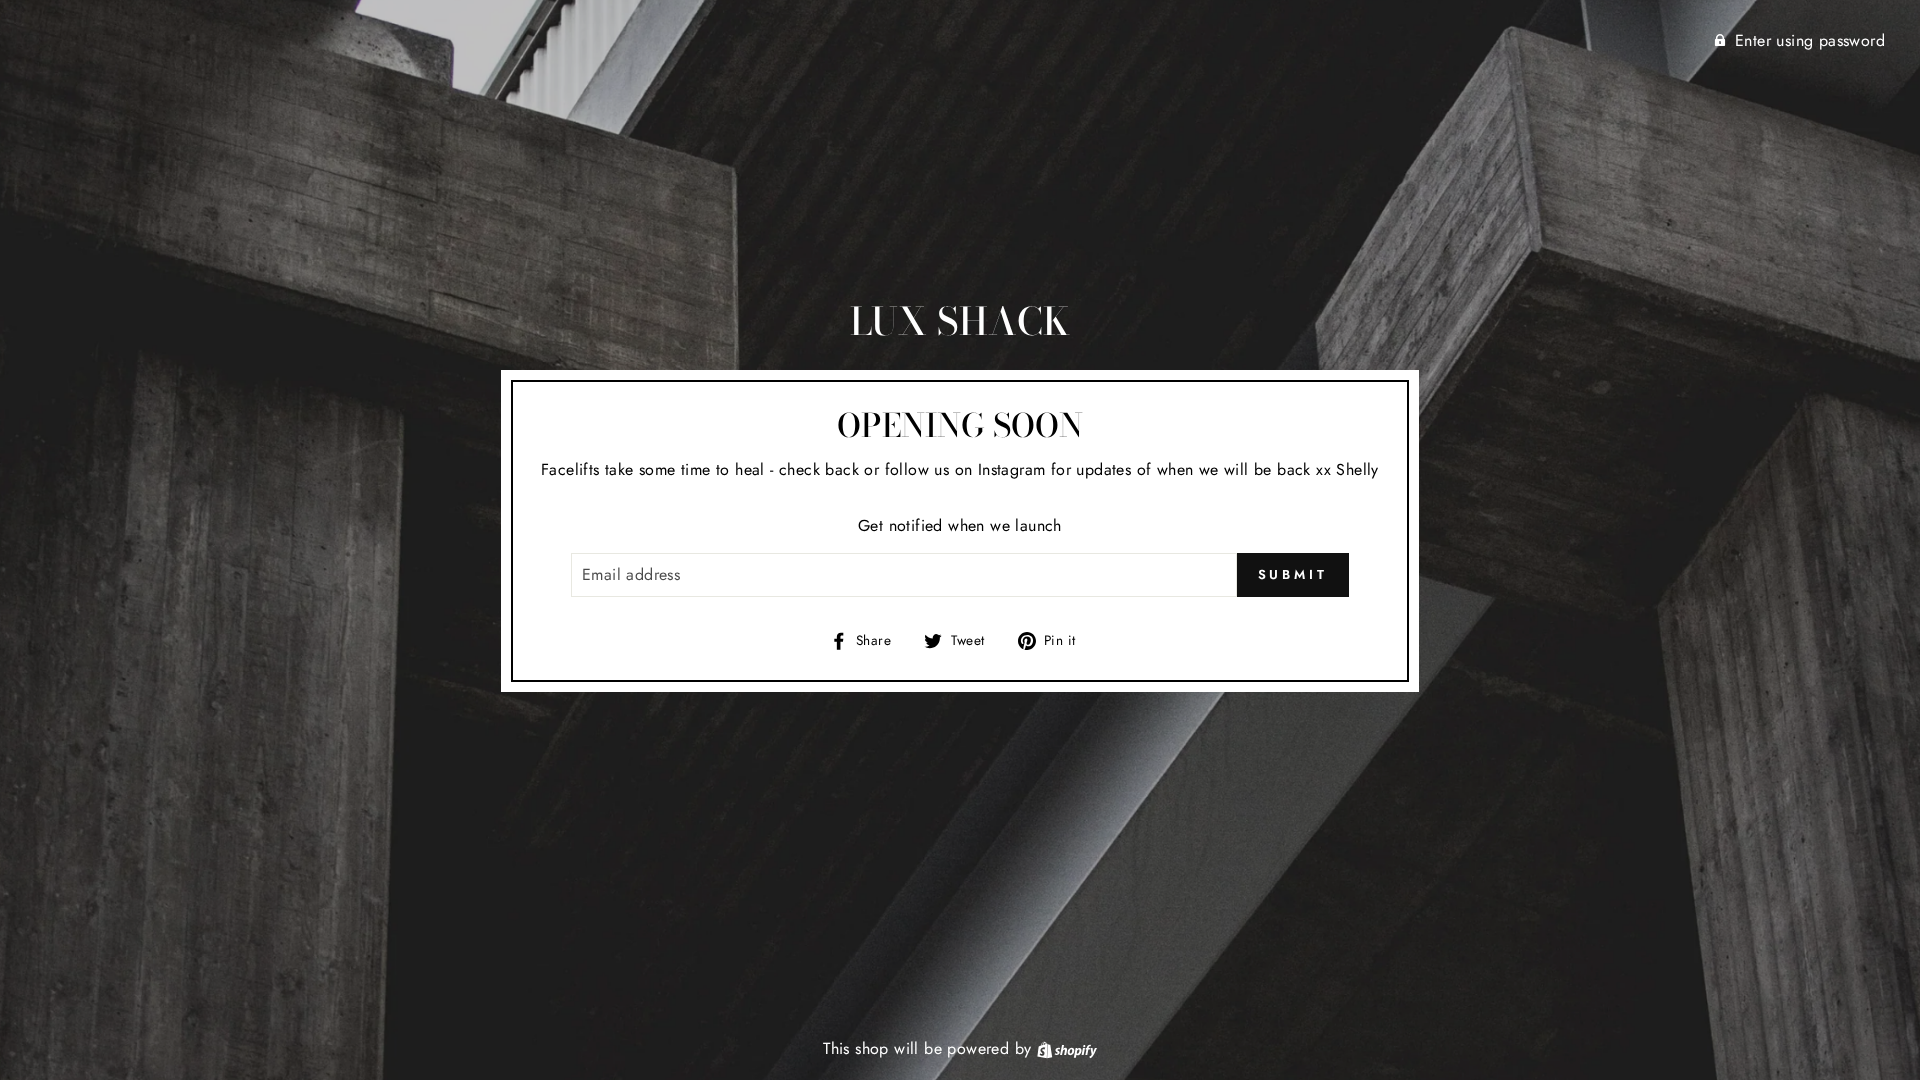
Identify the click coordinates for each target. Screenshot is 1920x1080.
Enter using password (1810, 40)
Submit (1293, 574)
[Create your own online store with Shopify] (1067, 1048)
